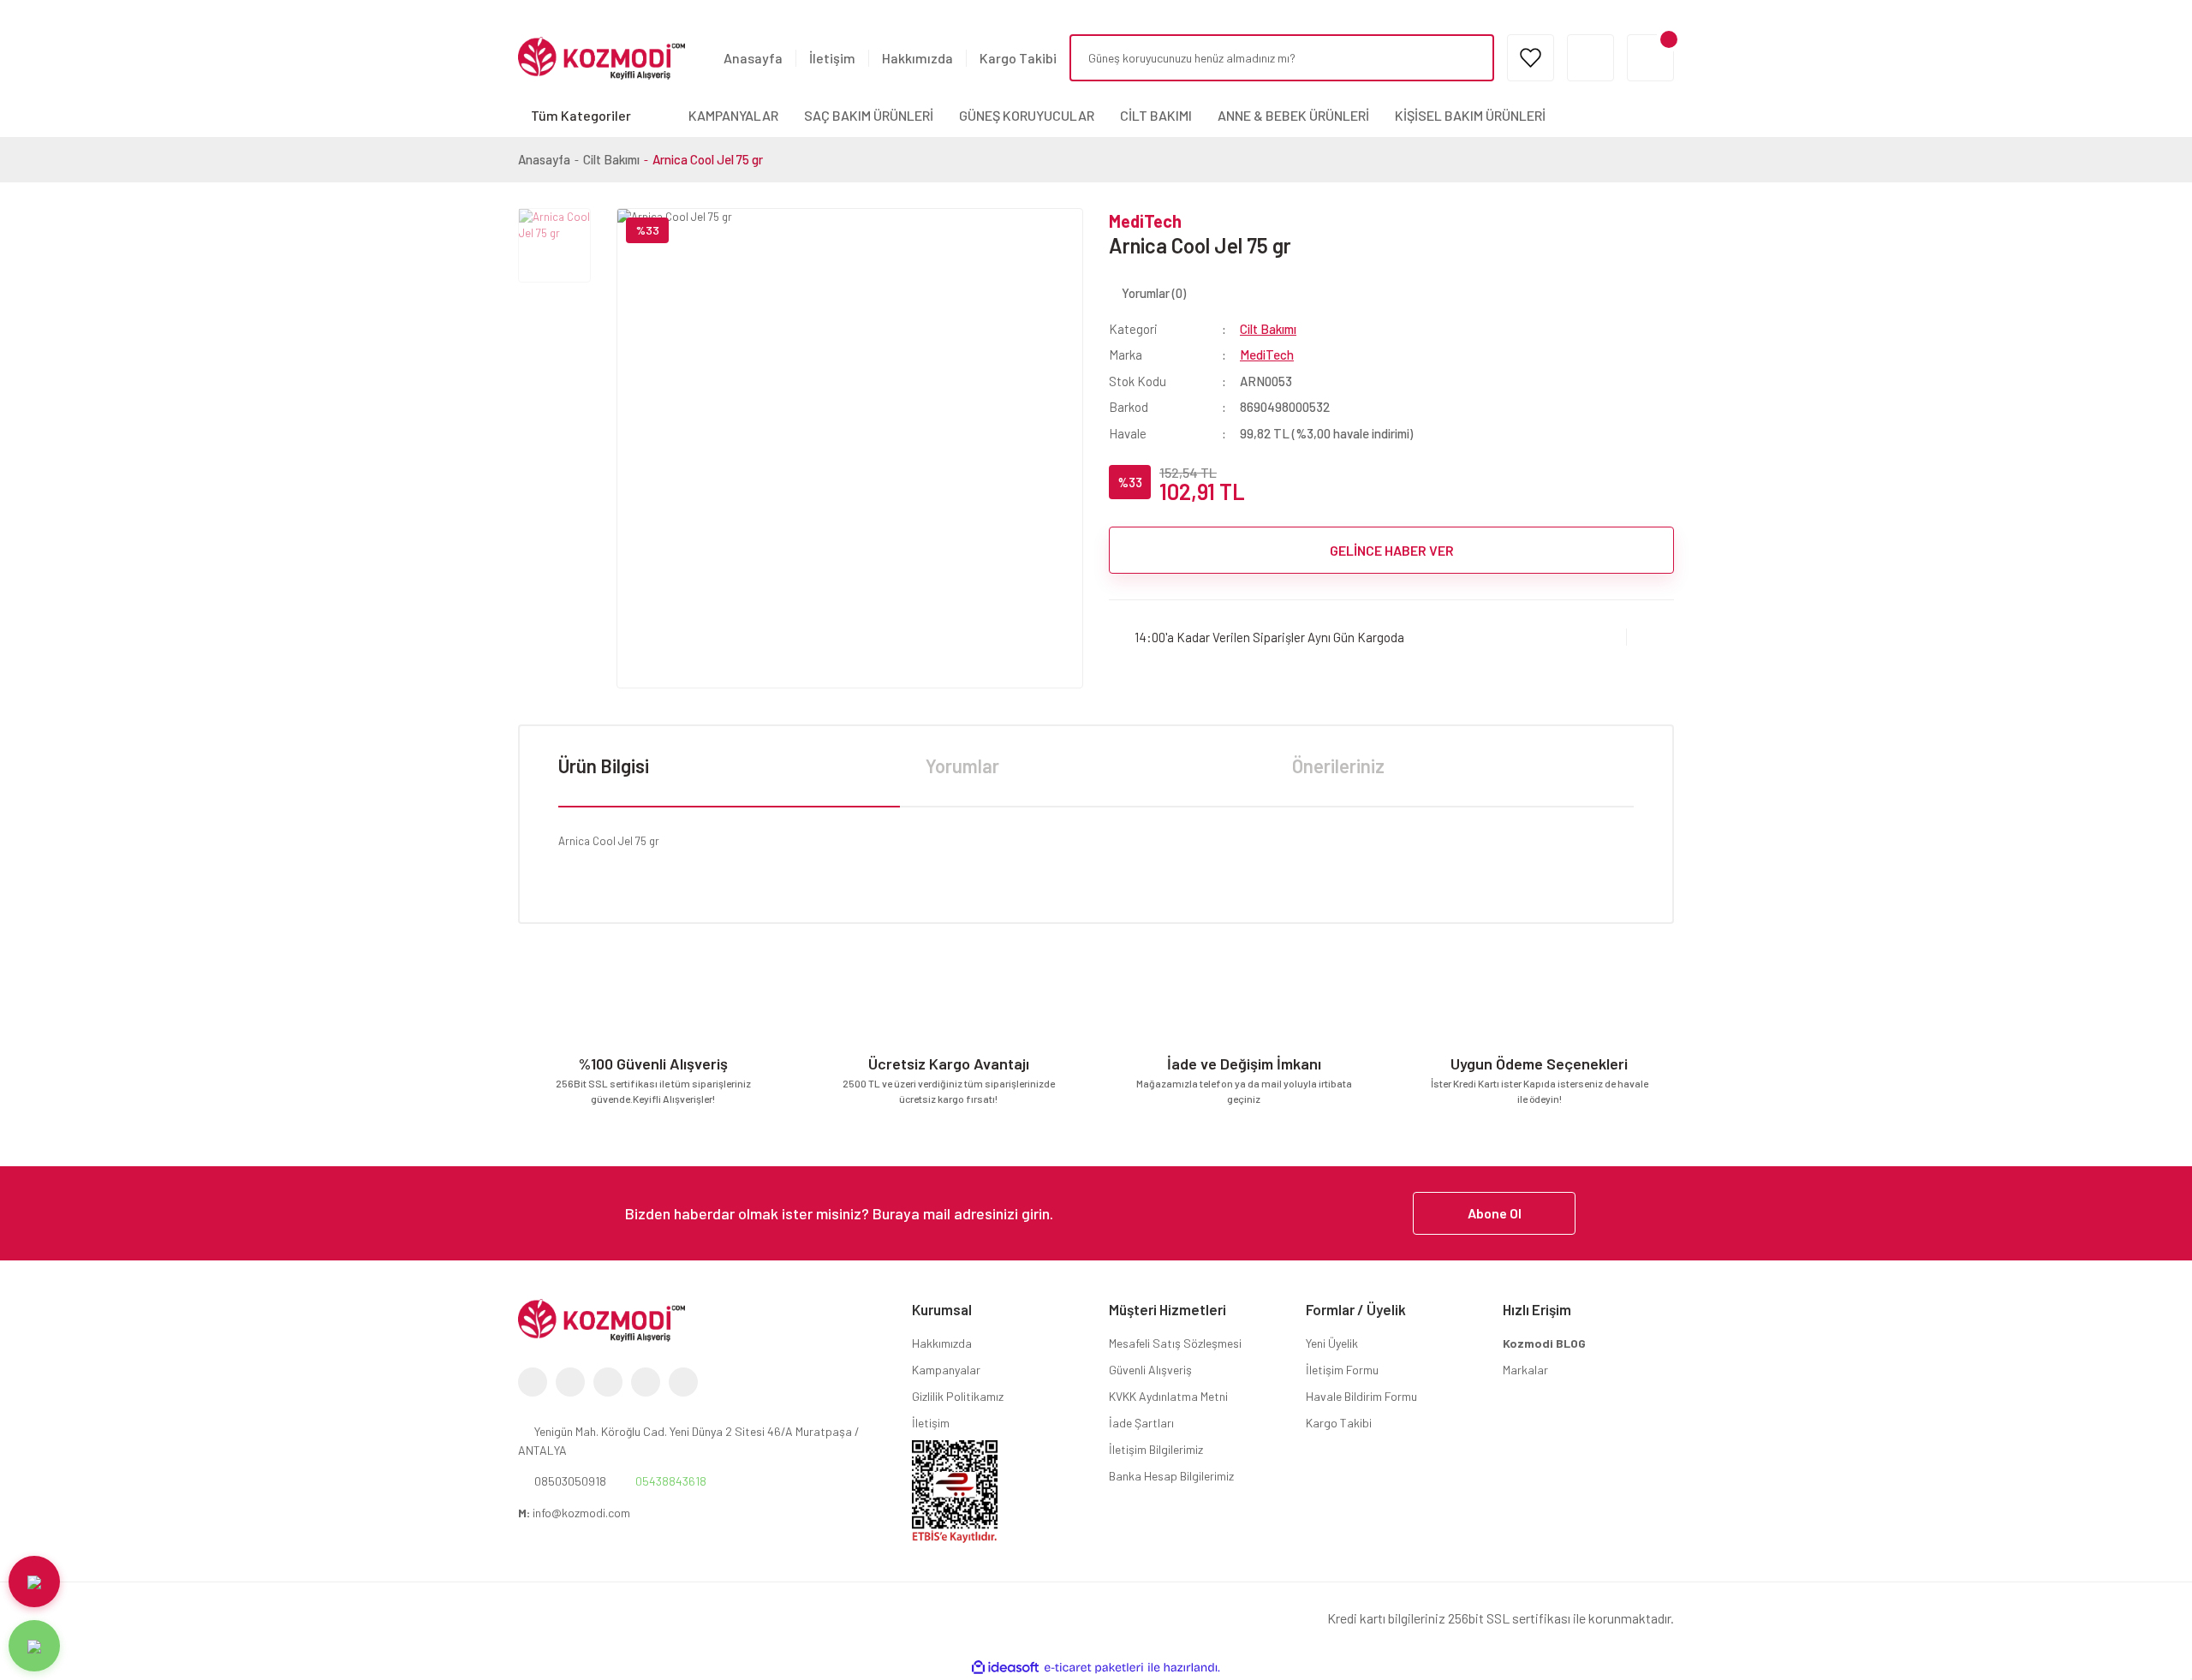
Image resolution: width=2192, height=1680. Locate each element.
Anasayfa (753, 58)
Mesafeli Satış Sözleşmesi (1175, 1343)
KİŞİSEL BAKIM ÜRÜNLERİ (1470, 115)
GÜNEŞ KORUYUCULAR (1027, 115)
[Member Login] (1590, 58)
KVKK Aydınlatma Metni (1168, 1396)
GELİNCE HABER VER (1392, 550)
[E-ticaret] (1094, 1668)
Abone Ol (1495, 1213)
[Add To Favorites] (1650, 637)
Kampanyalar (946, 1370)
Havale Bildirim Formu (1361, 1396)
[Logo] (602, 57)
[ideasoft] (1005, 1668)
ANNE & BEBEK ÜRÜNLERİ (1293, 115)
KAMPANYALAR (733, 115)
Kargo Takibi (1018, 58)
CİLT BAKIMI (1156, 115)
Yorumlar (962, 766)
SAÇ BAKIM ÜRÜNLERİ (869, 115)
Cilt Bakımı (1268, 329)
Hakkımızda (917, 58)
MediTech (1145, 221)
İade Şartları (1141, 1423)
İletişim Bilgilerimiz (1156, 1449)
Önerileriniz (1338, 766)
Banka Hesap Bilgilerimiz (1171, 1476)
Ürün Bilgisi (604, 766)
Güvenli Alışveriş (1150, 1370)
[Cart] (1650, 58)
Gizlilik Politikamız (958, 1396)
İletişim (832, 58)
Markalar (1525, 1370)
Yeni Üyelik (1332, 1343)
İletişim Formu (1342, 1370)
